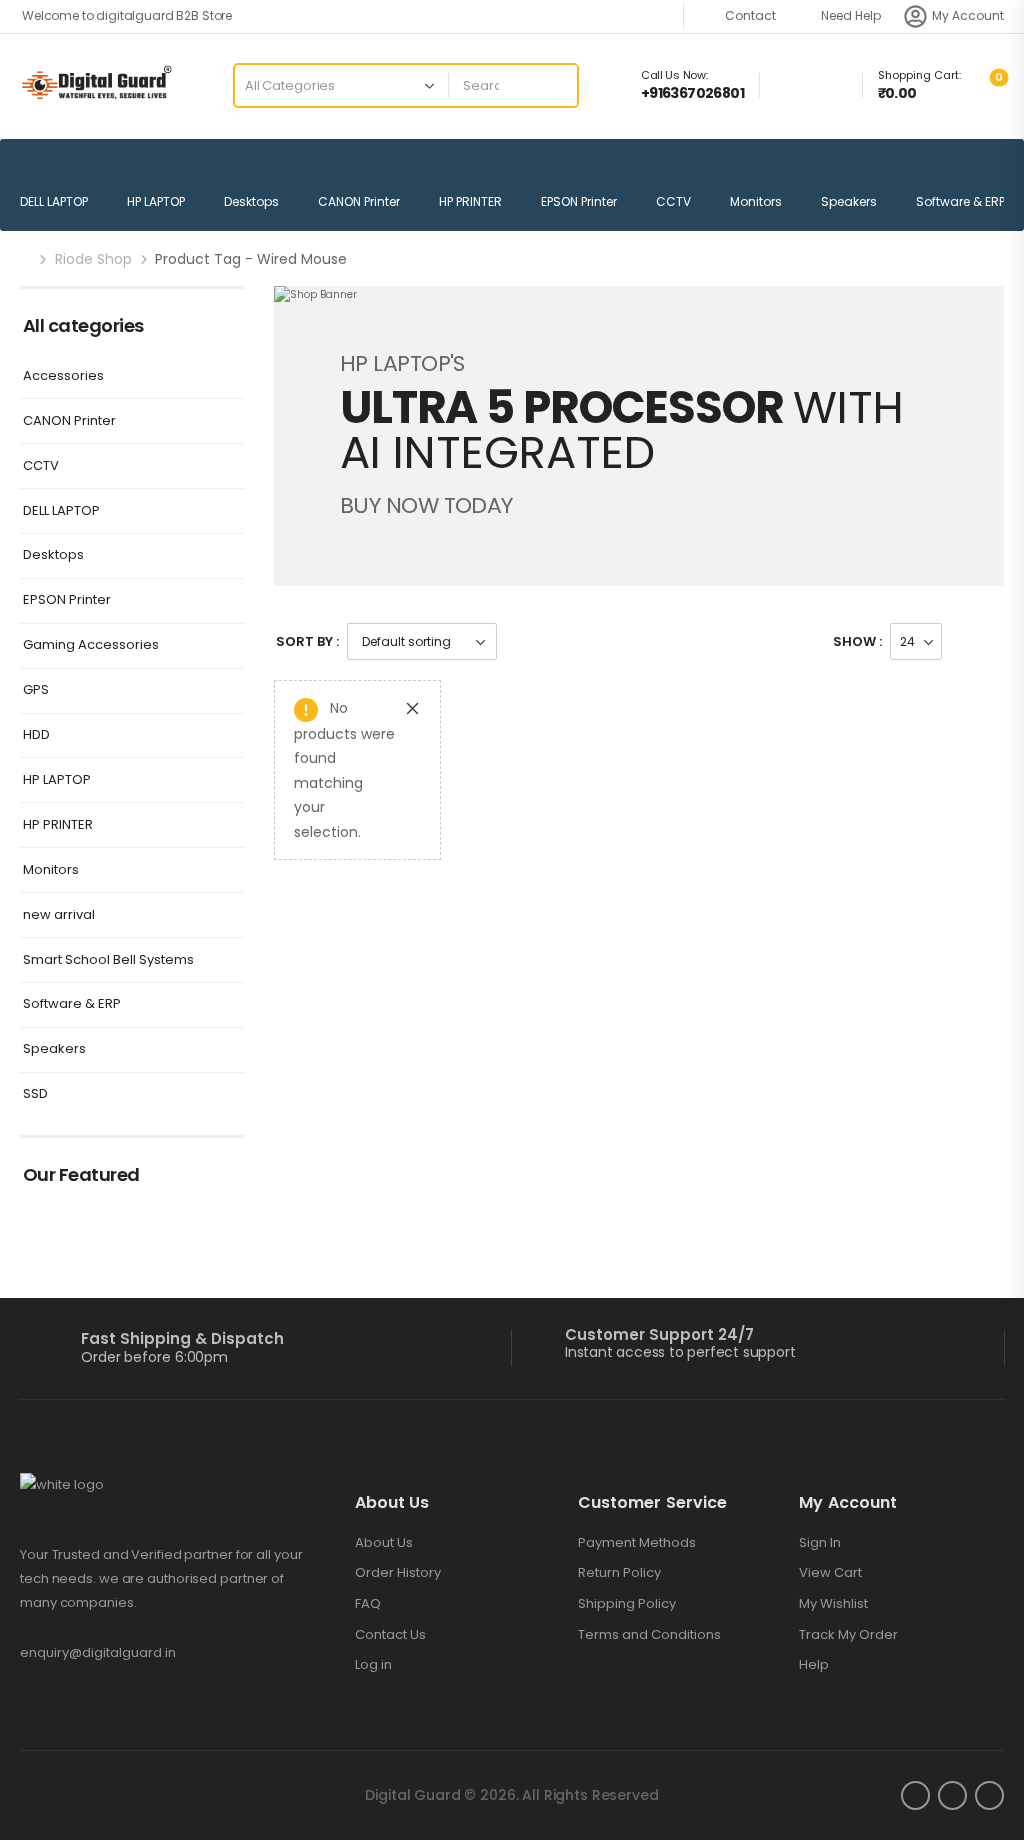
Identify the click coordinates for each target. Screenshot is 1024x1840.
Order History (398, 1573)
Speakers (849, 201)
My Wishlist (833, 1604)
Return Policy (619, 1573)
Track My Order (848, 1635)
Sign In (820, 1543)
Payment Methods (637, 1543)
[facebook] (915, 1795)
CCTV (673, 201)
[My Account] (915, 16)
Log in (373, 1665)
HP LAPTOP (156, 201)
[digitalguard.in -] (96, 85)
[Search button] (556, 86)
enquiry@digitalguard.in (98, 1652)
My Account (968, 15)
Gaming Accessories (91, 645)
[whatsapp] (989, 1795)
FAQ (368, 1604)
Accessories (63, 376)
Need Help (851, 15)
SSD (35, 1094)
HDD (36, 735)
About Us (384, 1543)
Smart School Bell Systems (108, 960)
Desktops (251, 201)
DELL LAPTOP (54, 201)
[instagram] (952, 1795)
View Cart (830, 1573)
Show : (857, 641)
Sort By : (307, 641)
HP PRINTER (470, 201)
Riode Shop (93, 259)
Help (814, 1665)
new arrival (59, 915)
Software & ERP (960, 201)
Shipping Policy (627, 1604)
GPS (36, 690)
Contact (750, 15)
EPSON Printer (579, 201)
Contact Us (390, 1635)
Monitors (756, 201)
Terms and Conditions (649, 1635)
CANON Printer (359, 201)
